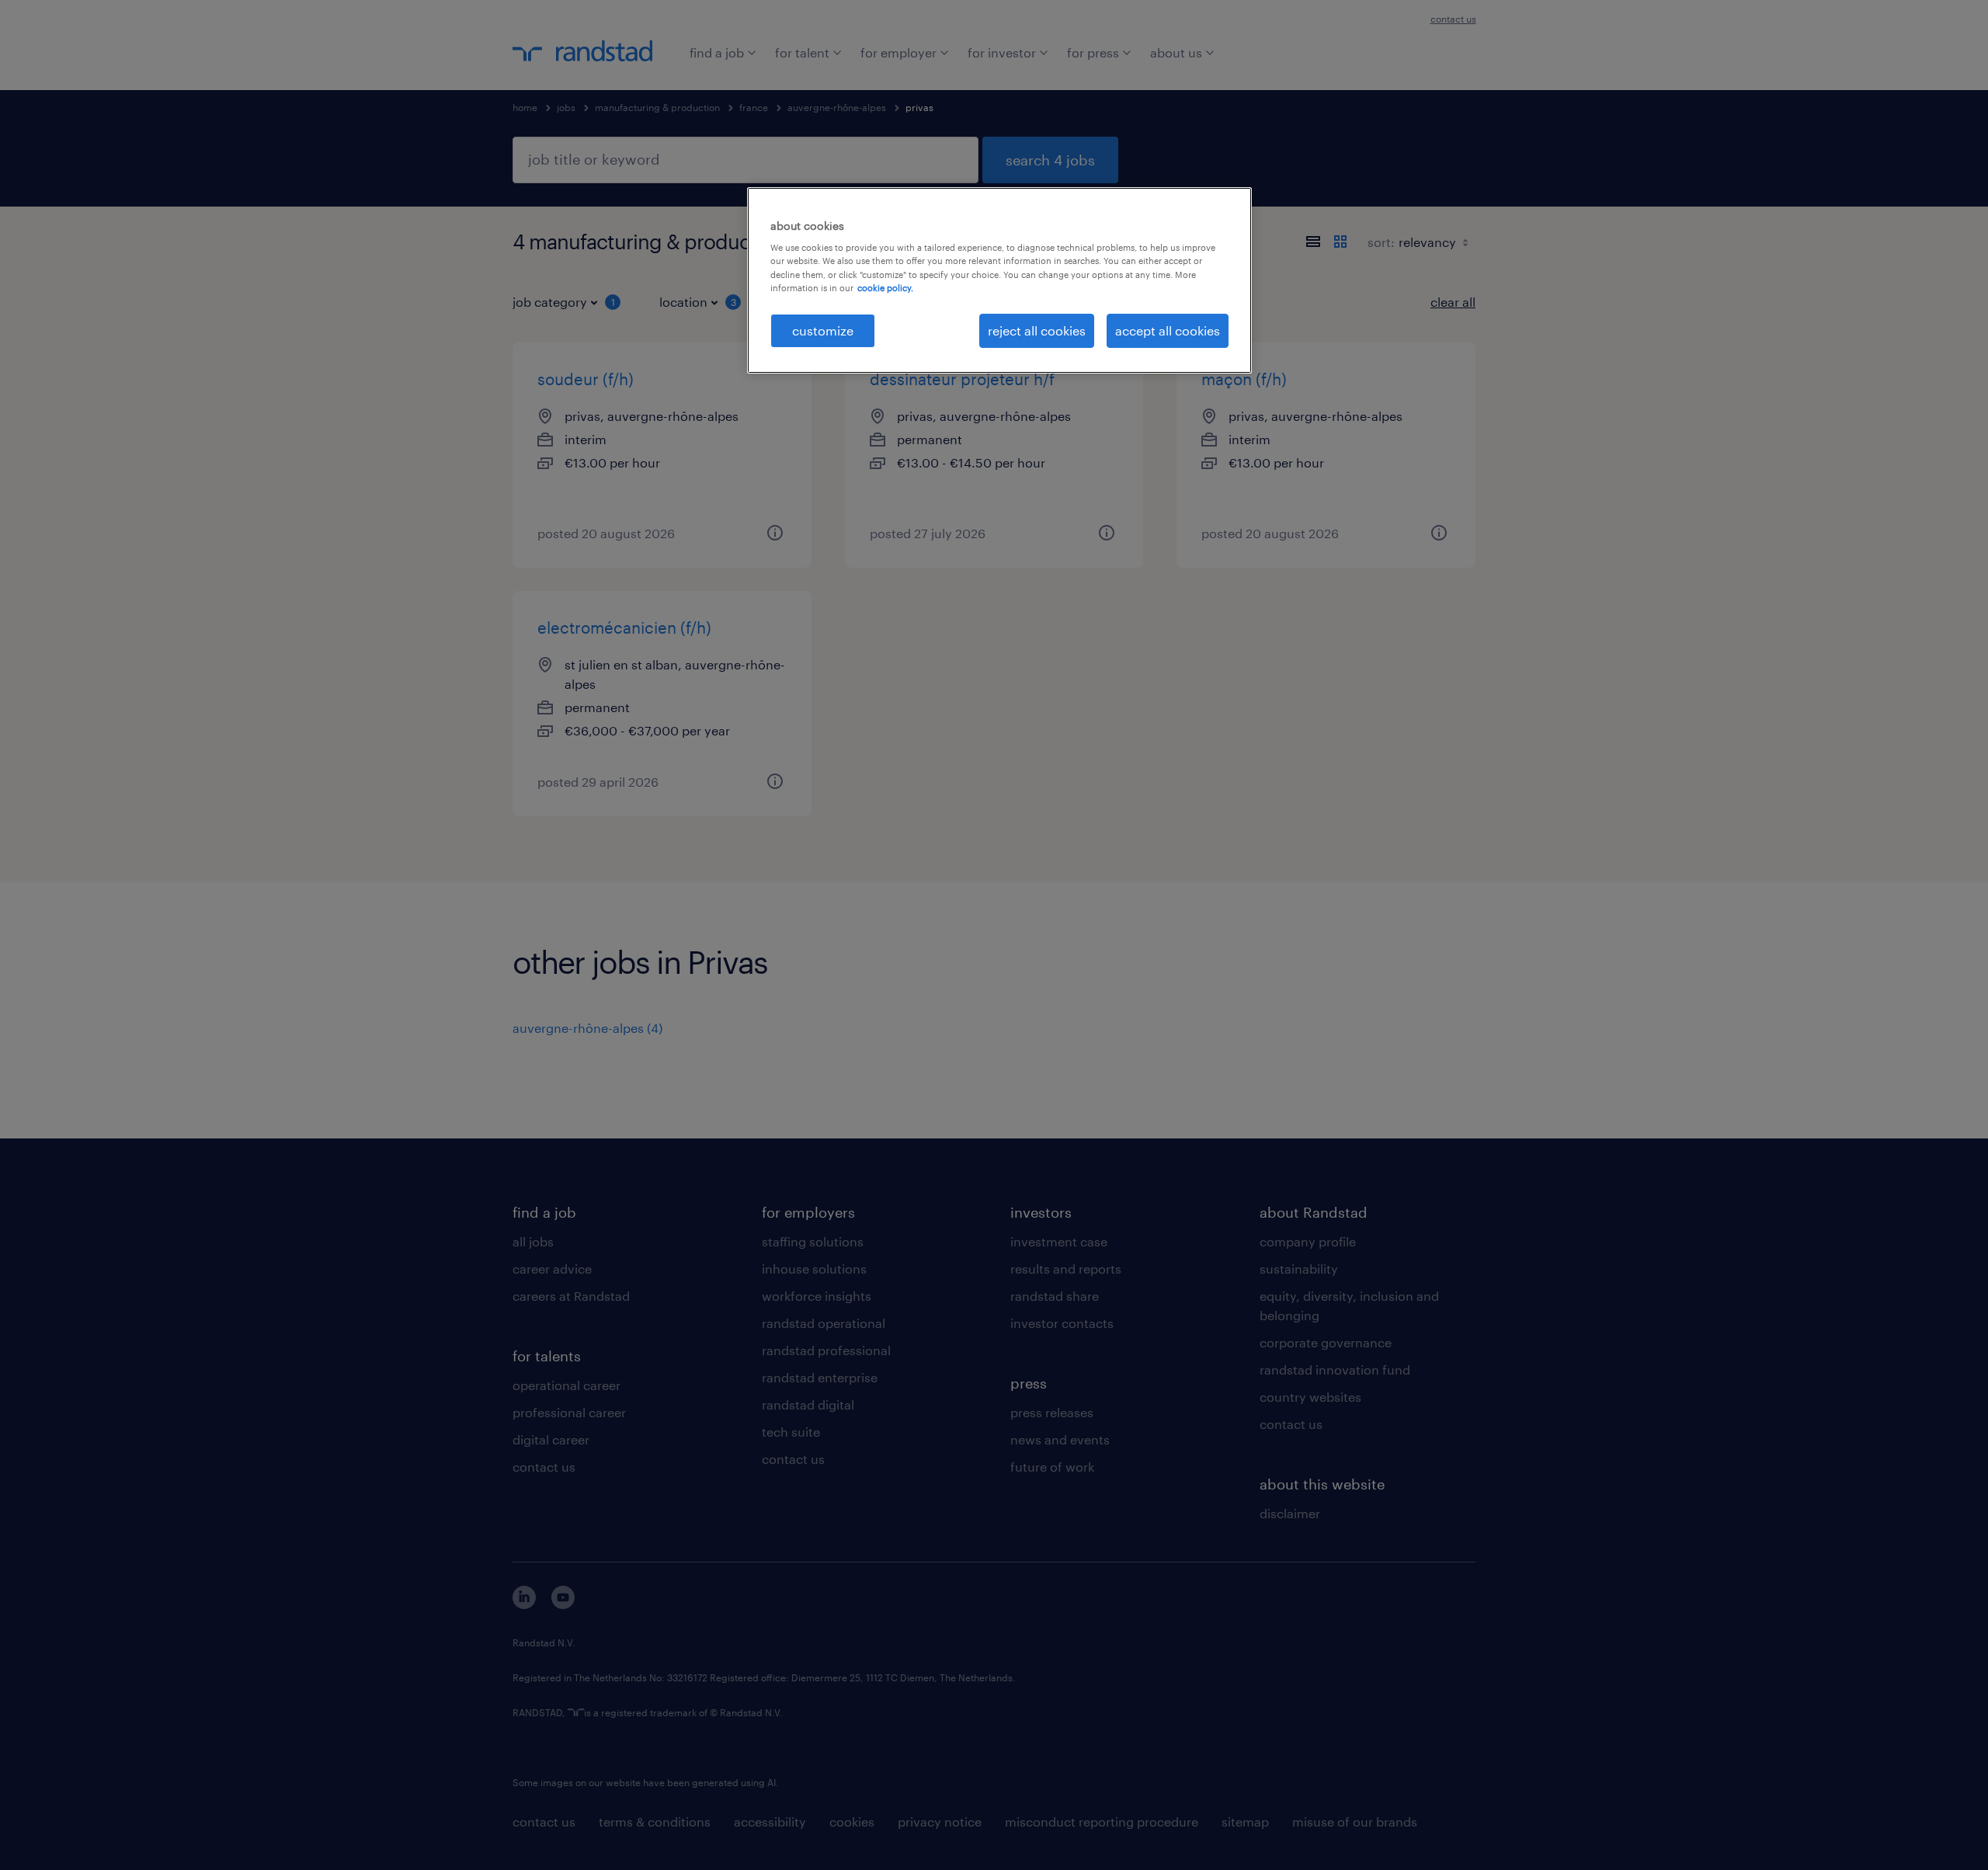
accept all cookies (1168, 330)
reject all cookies (1037, 330)
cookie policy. (885, 288)
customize (823, 330)
